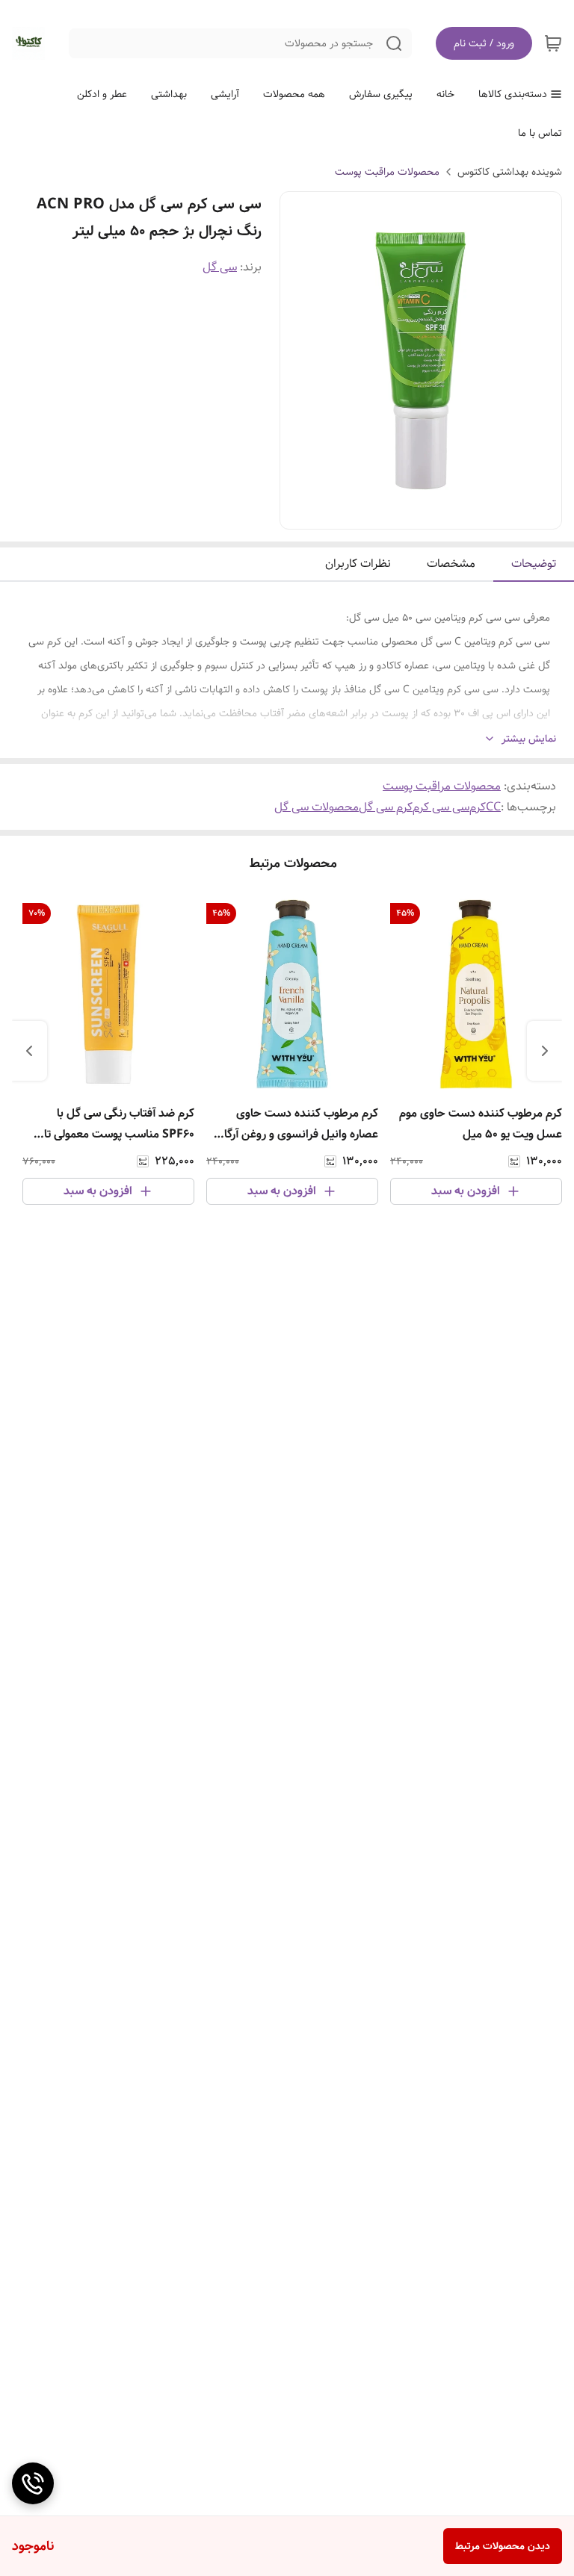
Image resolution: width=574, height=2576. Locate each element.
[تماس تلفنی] (33, 2483)
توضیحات (534, 564)
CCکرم (485, 807)
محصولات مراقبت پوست (387, 172)
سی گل (220, 267)
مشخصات (451, 564)
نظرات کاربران (358, 564)
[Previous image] (301, 361)
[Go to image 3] (415, 514)
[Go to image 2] (427, 514)
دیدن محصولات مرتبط (503, 2546)
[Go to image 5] (391, 514)
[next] (29, 1051)
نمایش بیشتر (529, 739)
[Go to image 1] (445, 514)
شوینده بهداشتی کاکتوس (510, 172)
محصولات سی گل (317, 807)
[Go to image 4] (403, 514)
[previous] (545, 1051)
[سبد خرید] (553, 43)
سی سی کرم (441, 807)
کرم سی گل (386, 807)
